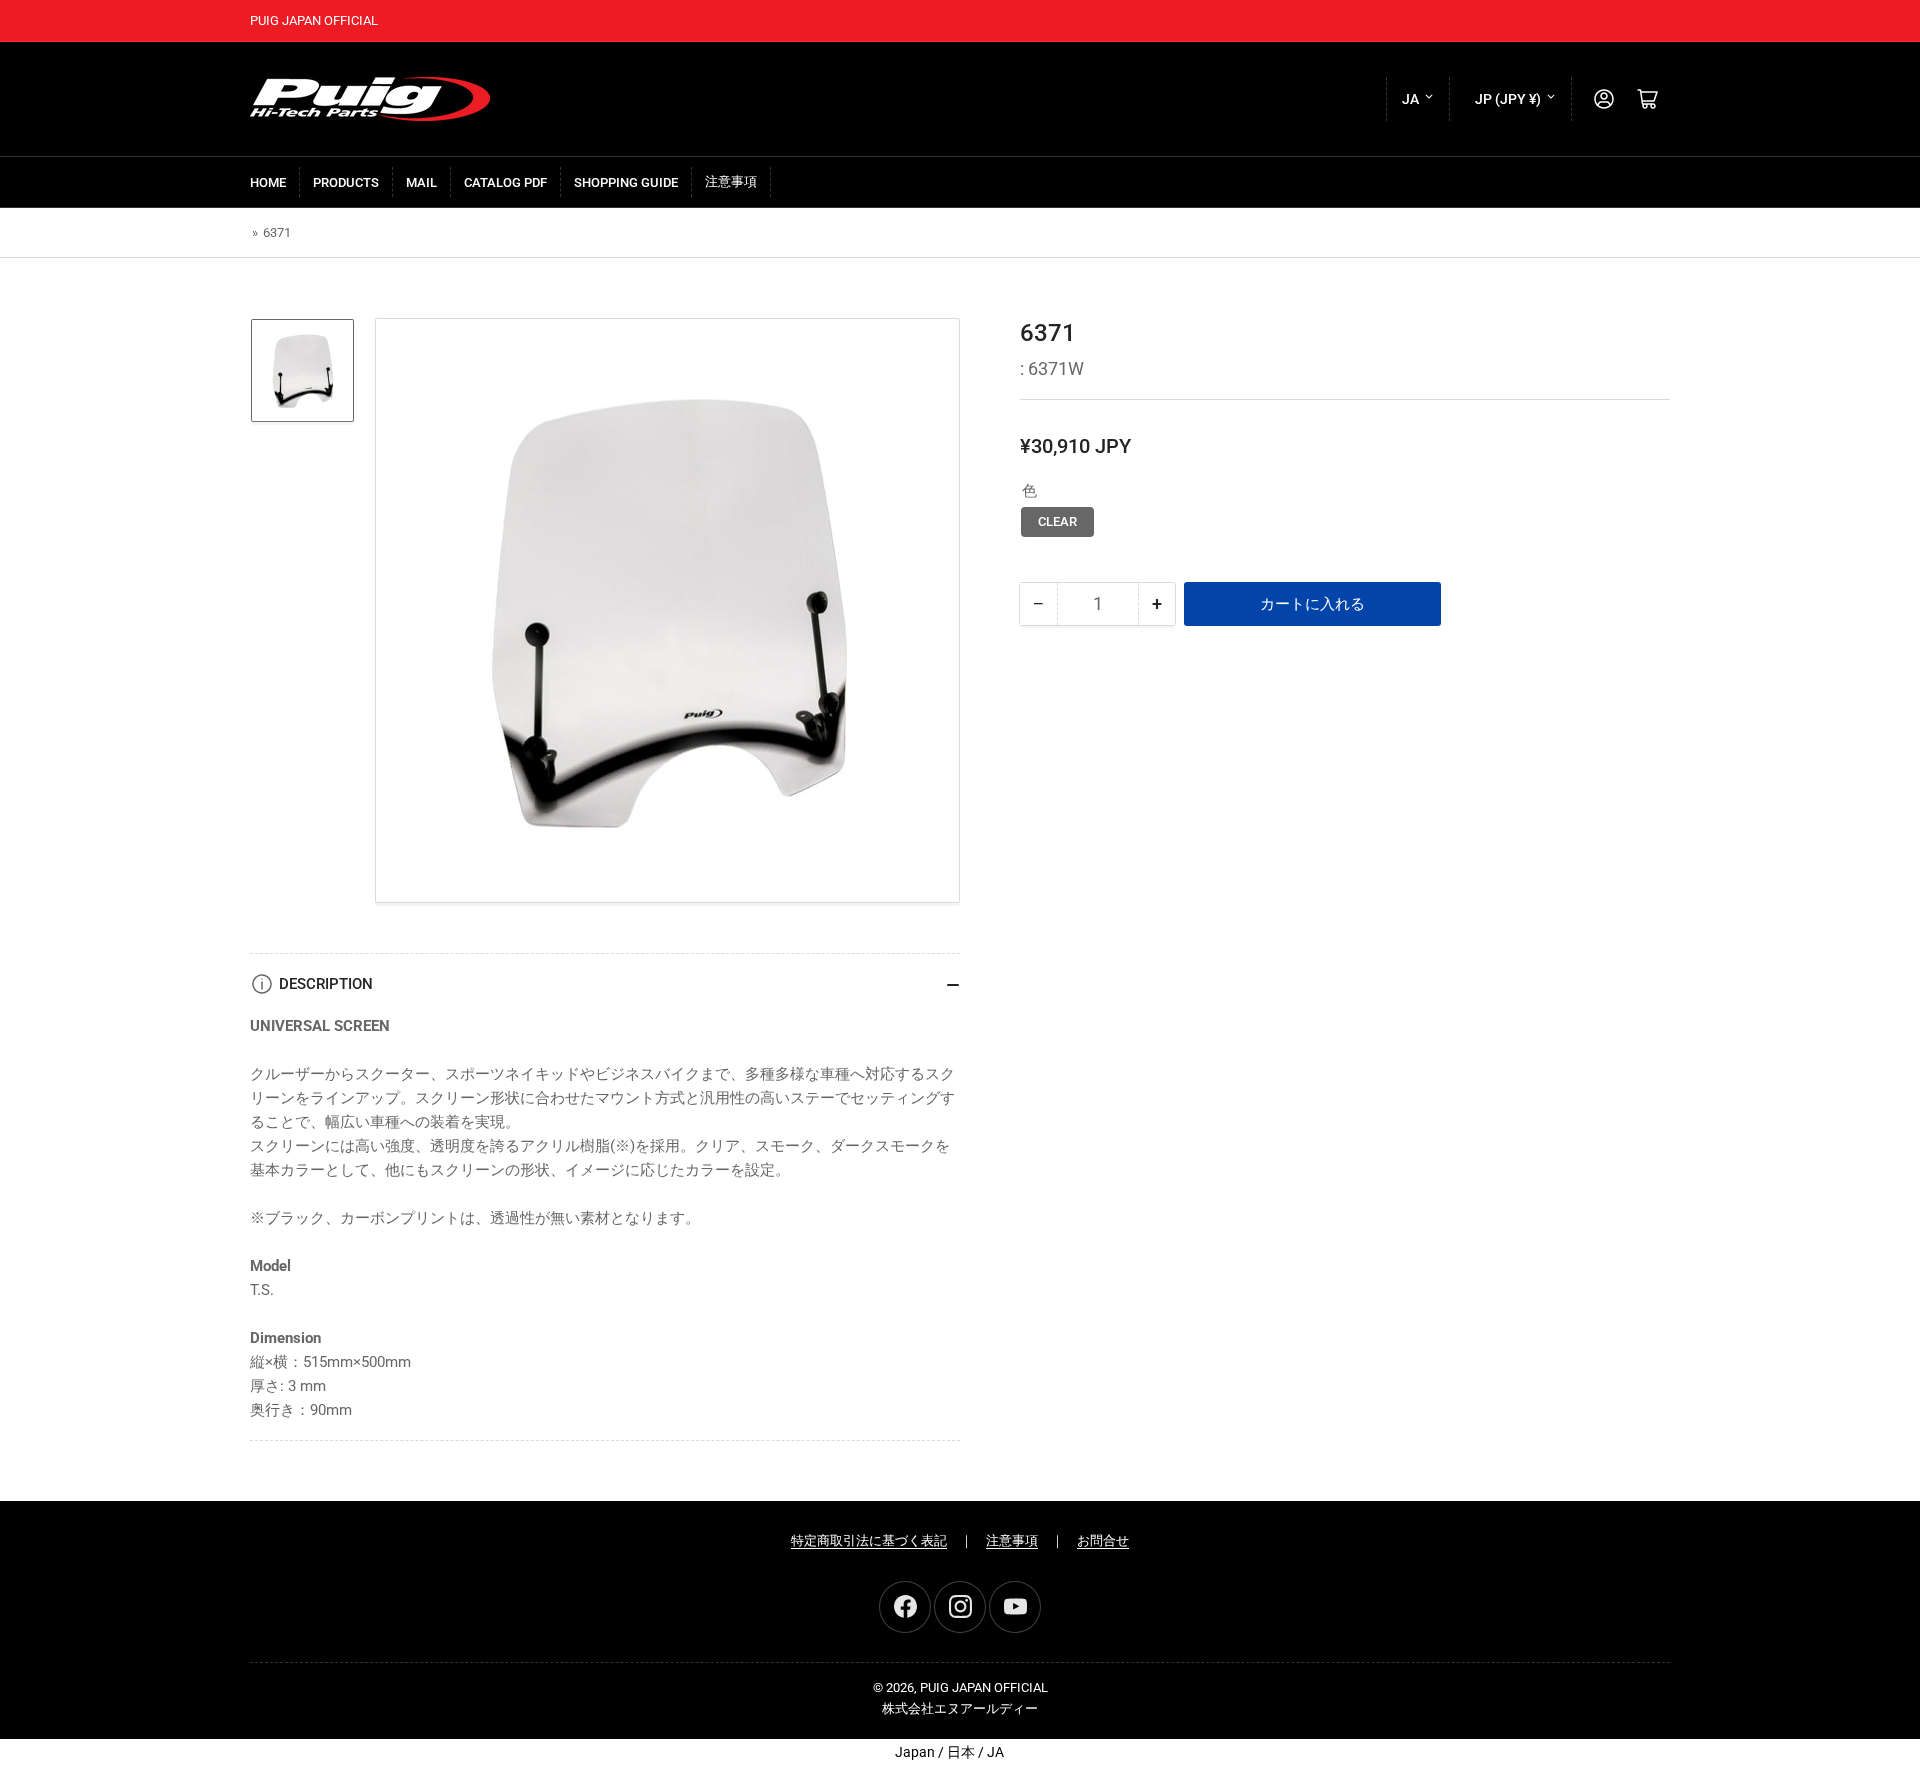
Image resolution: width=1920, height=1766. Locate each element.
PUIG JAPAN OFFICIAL (984, 1687)
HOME (268, 182)
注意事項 (731, 181)
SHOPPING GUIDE (626, 182)
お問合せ (1103, 1540)
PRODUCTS (346, 182)
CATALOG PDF (505, 182)
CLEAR (1057, 521)
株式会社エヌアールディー (960, 1708)
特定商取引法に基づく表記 (869, 1540)
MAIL (421, 182)
